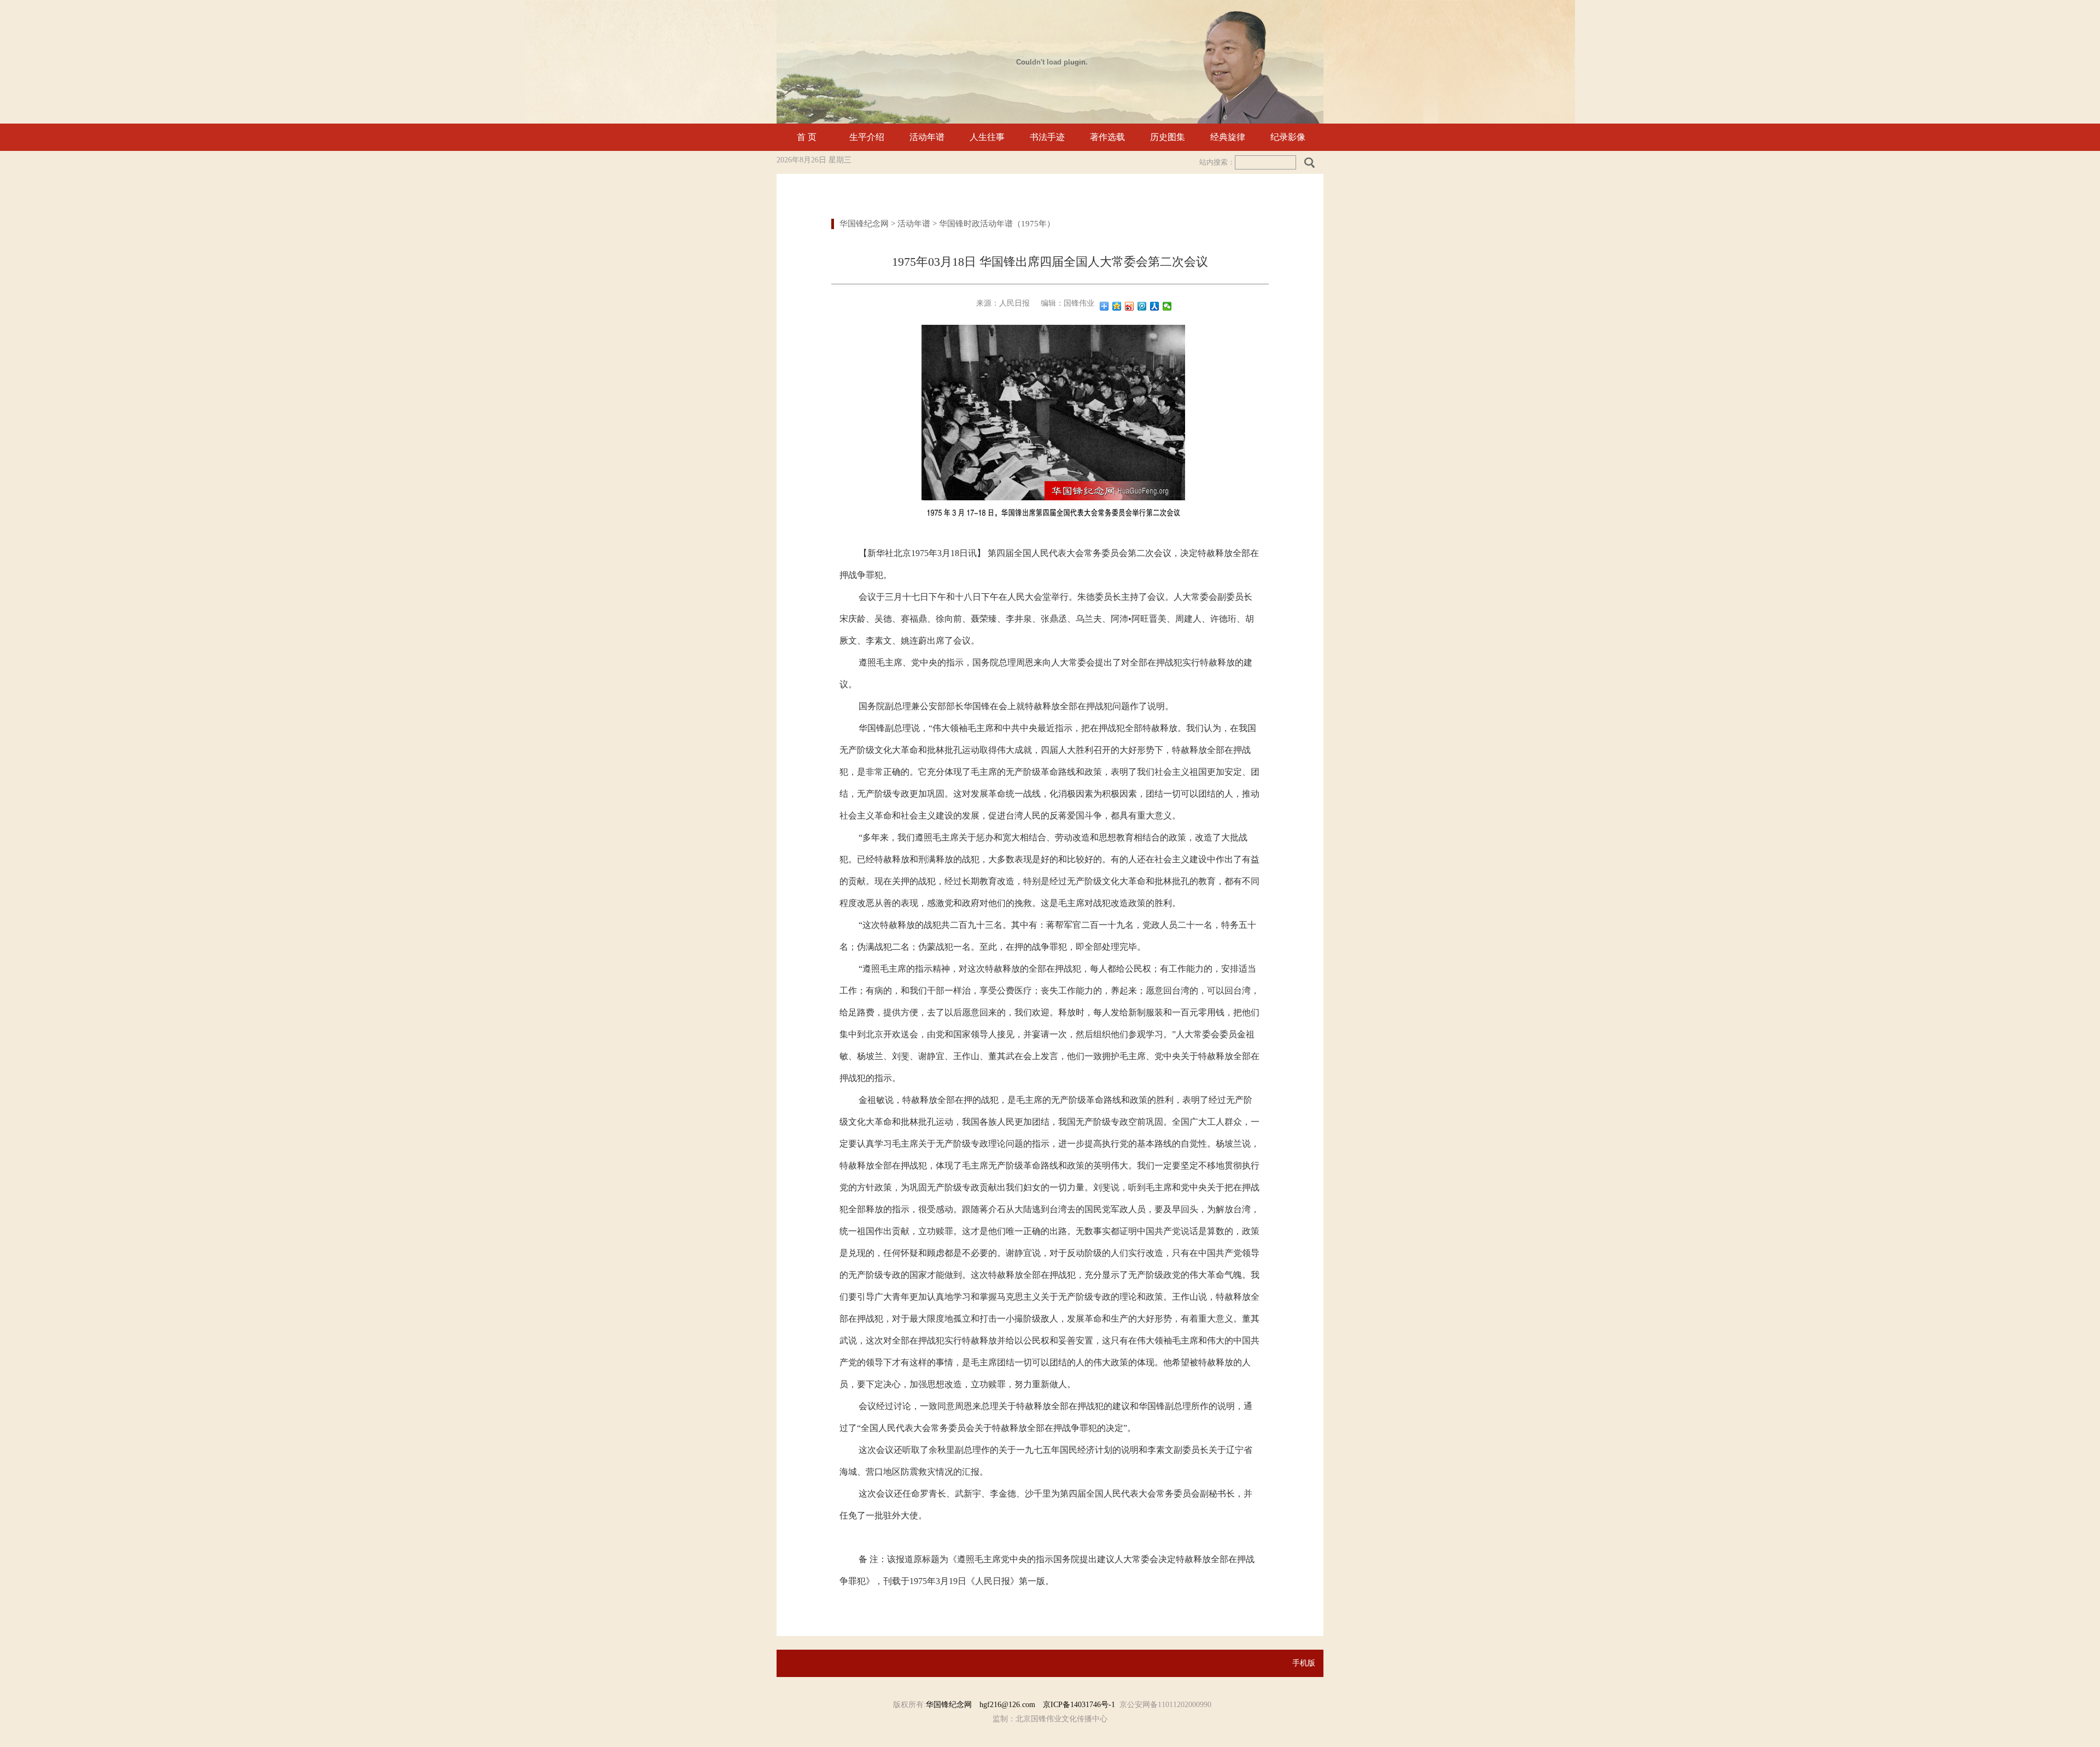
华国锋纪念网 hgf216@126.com (984, 1705)
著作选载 (1107, 137)
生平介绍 (867, 137)
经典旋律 (1228, 137)
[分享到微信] (1167, 306)
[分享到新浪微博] (1130, 306)
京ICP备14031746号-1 (1079, 1705)
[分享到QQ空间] (1117, 306)
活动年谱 (927, 137)
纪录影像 (1288, 137)
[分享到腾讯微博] (1142, 306)
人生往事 (987, 137)
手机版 (1304, 1663)
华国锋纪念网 (864, 224)
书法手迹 (1047, 137)
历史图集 (1168, 137)
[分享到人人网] (1155, 306)
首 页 (807, 137)
